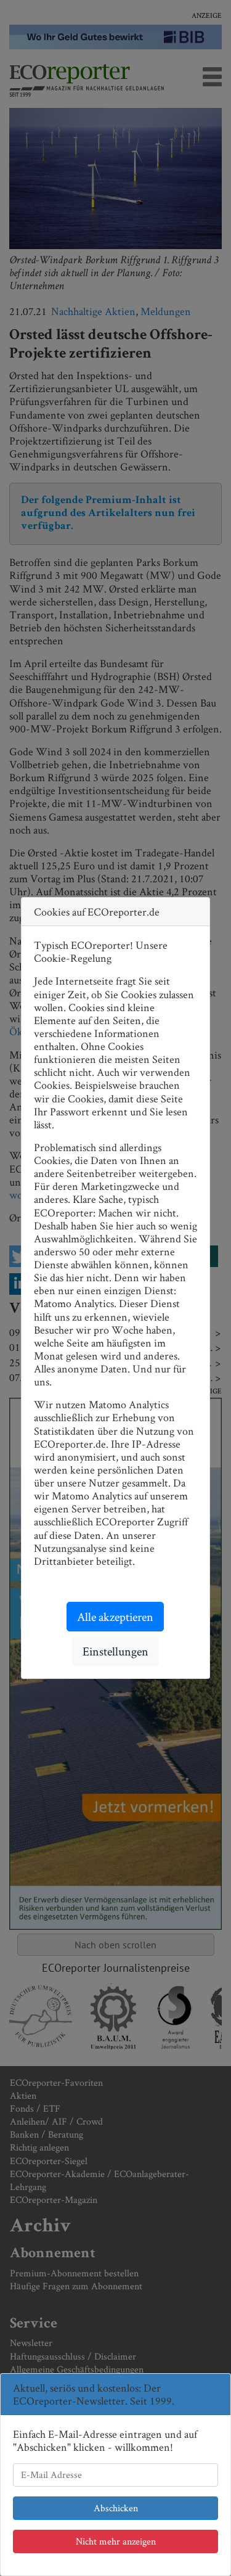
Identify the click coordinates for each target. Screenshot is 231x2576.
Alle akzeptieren (115, 1617)
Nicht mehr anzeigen (116, 2541)
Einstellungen (115, 1651)
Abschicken (116, 2508)
